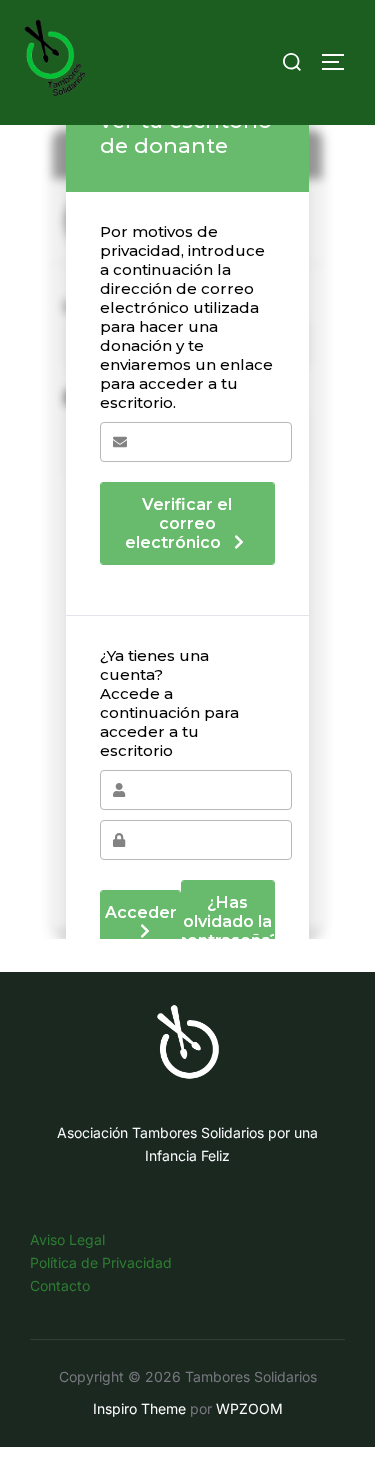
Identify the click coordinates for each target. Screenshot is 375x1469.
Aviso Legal (67, 1239)
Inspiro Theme (139, 1408)
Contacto (60, 1285)
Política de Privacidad (101, 1262)
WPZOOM (249, 1408)
